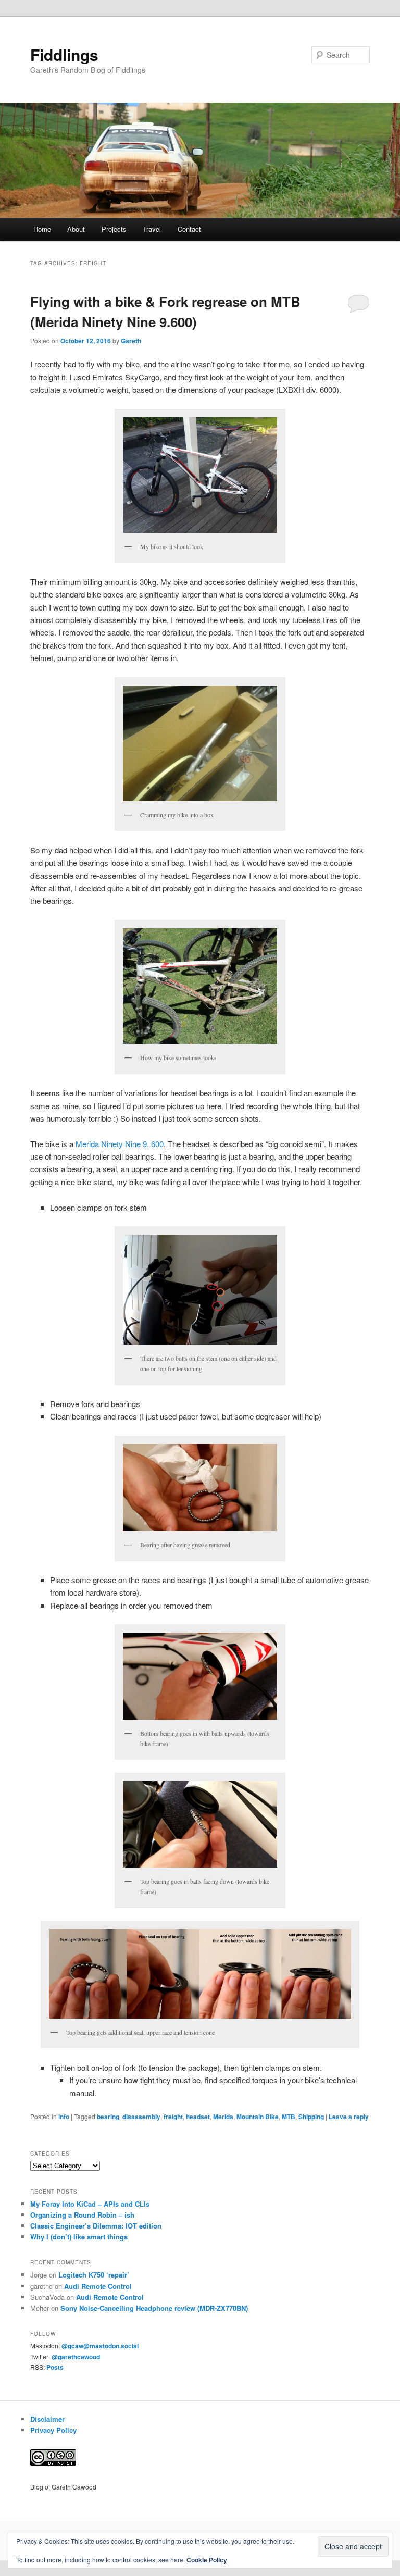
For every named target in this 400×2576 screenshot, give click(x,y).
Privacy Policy (53, 2430)
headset (198, 2117)
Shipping (311, 2117)
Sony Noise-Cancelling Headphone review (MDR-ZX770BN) (154, 2308)
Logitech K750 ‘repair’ (94, 2275)
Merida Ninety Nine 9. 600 (120, 1144)
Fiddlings (64, 54)
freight (173, 2117)
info (64, 2117)
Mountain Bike (258, 2117)
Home (42, 229)
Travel (152, 229)
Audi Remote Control (98, 2286)
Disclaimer (47, 2419)
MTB (289, 2117)
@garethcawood (76, 2357)
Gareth (131, 341)
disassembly (141, 2117)
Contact (189, 229)
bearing (108, 2117)
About (76, 229)
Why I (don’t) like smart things (79, 2237)
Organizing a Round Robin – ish (82, 2215)
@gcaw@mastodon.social (100, 2346)
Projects (114, 229)
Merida (223, 2117)
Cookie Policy (207, 2560)
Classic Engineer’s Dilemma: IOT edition (96, 2226)
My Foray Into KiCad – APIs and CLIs (90, 2204)
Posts (55, 2367)
